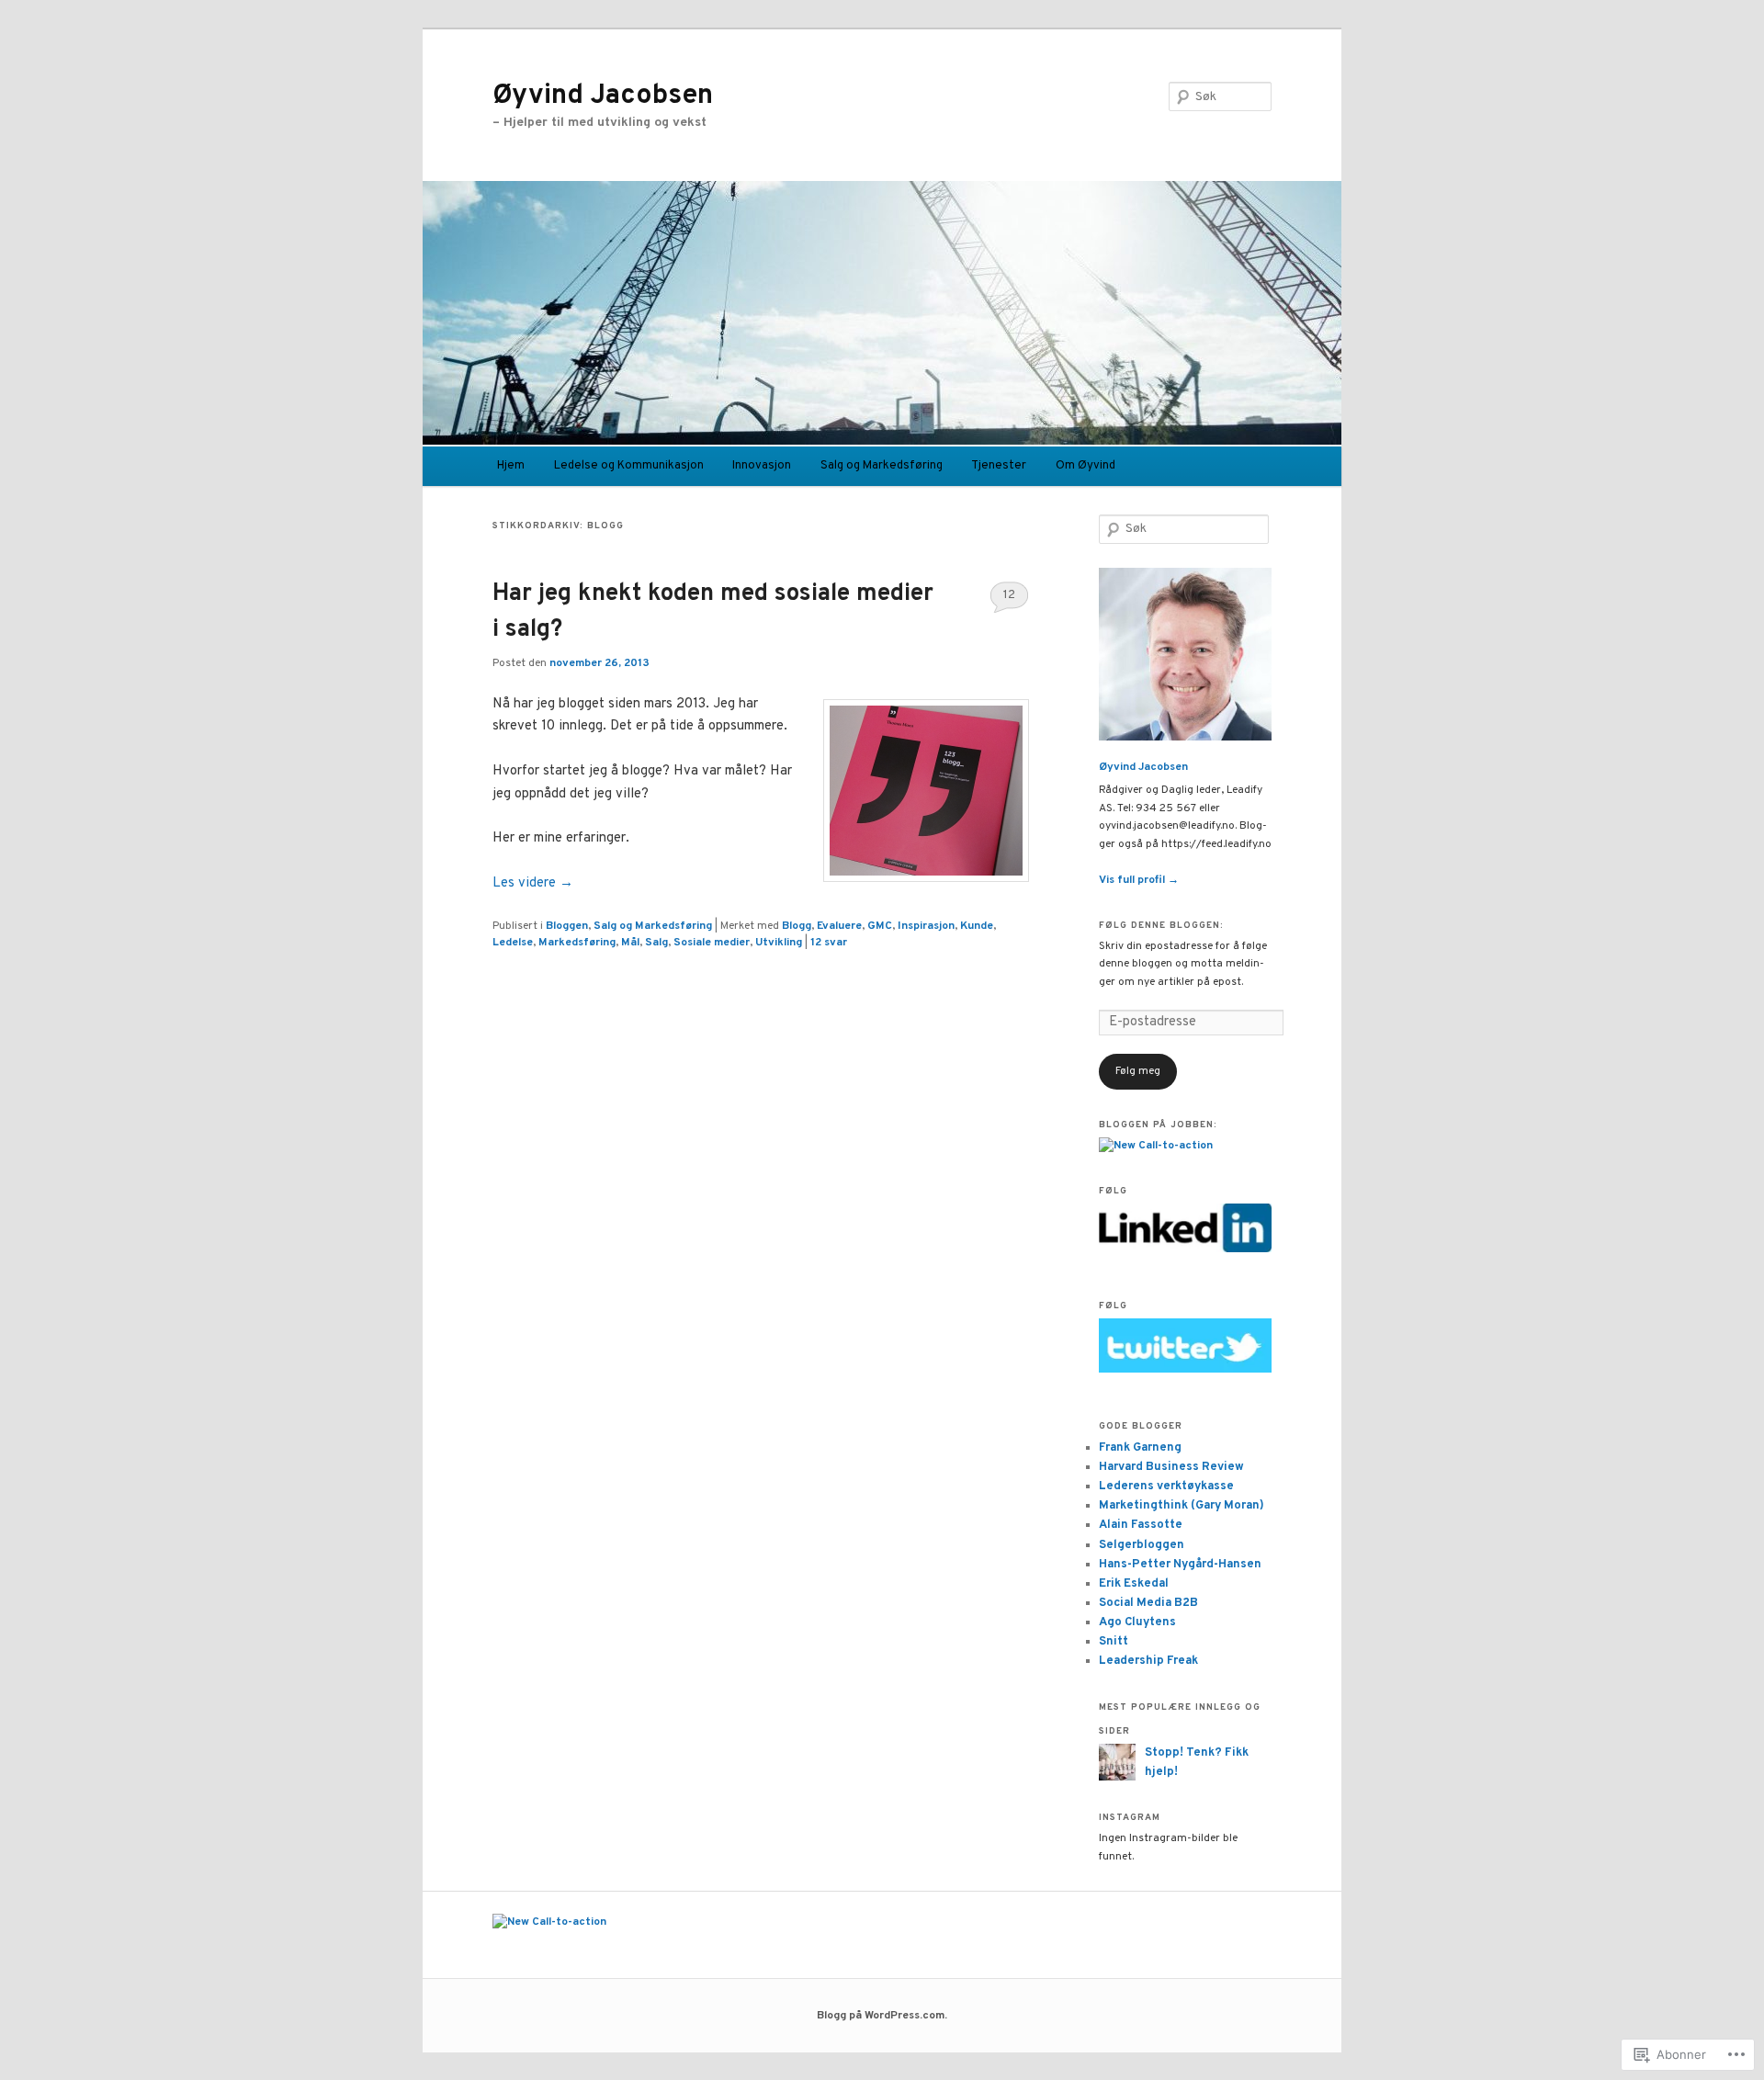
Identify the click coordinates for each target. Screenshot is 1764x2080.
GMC (880, 926)
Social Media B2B (1148, 1603)
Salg (656, 943)
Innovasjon (762, 466)
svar (829, 943)
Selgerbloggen (1142, 1545)
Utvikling (779, 943)
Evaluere (839, 926)
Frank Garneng (1140, 1448)
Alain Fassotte (1141, 1525)
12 (1009, 595)
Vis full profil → (1139, 880)
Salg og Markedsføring (882, 466)
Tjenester (999, 466)
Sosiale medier (712, 943)
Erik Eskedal (1134, 1584)
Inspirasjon (926, 926)
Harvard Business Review (1171, 1467)
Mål (630, 943)
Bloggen (567, 926)
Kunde (977, 926)
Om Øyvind (1086, 466)
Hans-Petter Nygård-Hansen (1180, 1565)
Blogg (797, 926)
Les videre (533, 883)
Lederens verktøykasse (1166, 1487)
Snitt (1114, 1642)
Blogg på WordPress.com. (882, 2016)
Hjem (511, 466)
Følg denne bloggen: (1161, 926)
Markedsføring (577, 943)
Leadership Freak (1148, 1661)
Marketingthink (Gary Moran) (1182, 1506)
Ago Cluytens (1137, 1622)
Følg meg (1138, 1071)
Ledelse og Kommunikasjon (629, 466)
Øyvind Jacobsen (603, 96)
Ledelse (513, 943)
